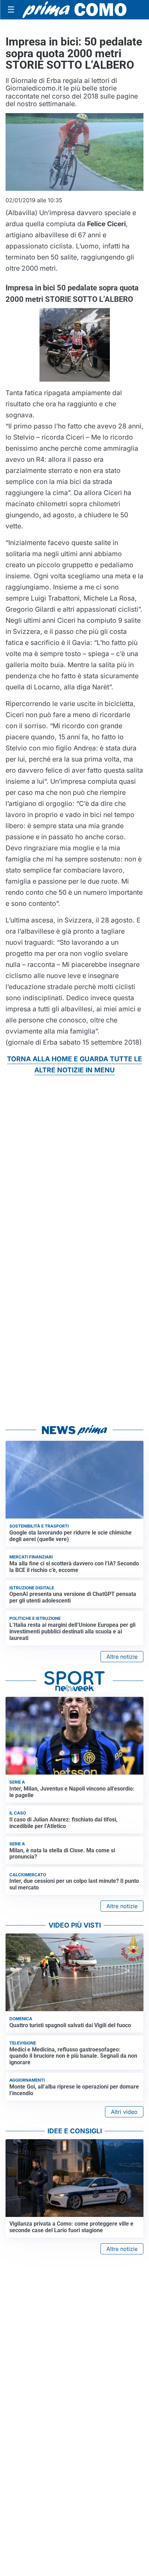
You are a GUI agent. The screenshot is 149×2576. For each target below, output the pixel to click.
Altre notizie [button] (122, 1657)
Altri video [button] (124, 2112)
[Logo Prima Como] (74, 10)
